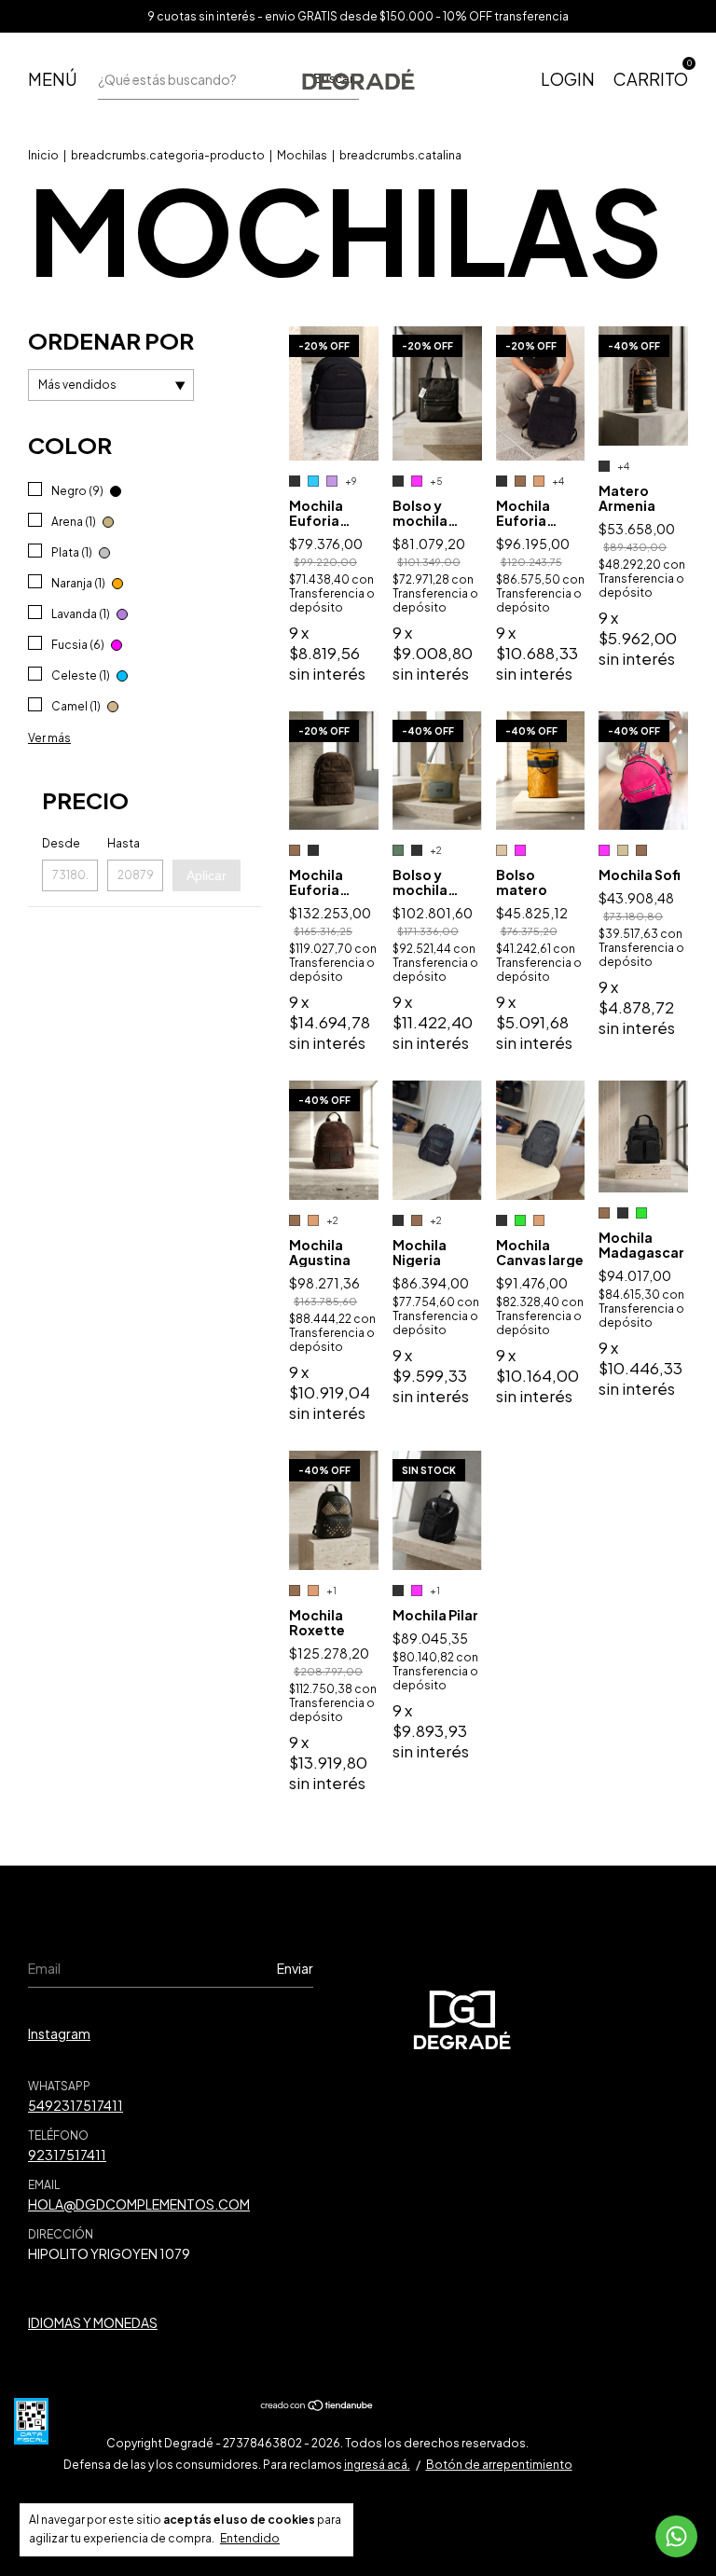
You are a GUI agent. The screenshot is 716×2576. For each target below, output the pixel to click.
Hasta (124, 843)
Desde (61, 843)
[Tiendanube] (317, 2406)
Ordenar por (111, 340)
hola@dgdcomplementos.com (139, 2204)
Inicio (43, 155)
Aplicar (207, 875)
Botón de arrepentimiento (499, 2465)
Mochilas (302, 155)
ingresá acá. (377, 2465)
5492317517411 (76, 2105)
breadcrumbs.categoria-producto (168, 155)
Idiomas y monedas (93, 2322)
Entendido (250, 2538)
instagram (59, 2033)
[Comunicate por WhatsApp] (676, 2536)
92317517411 (67, 2155)
